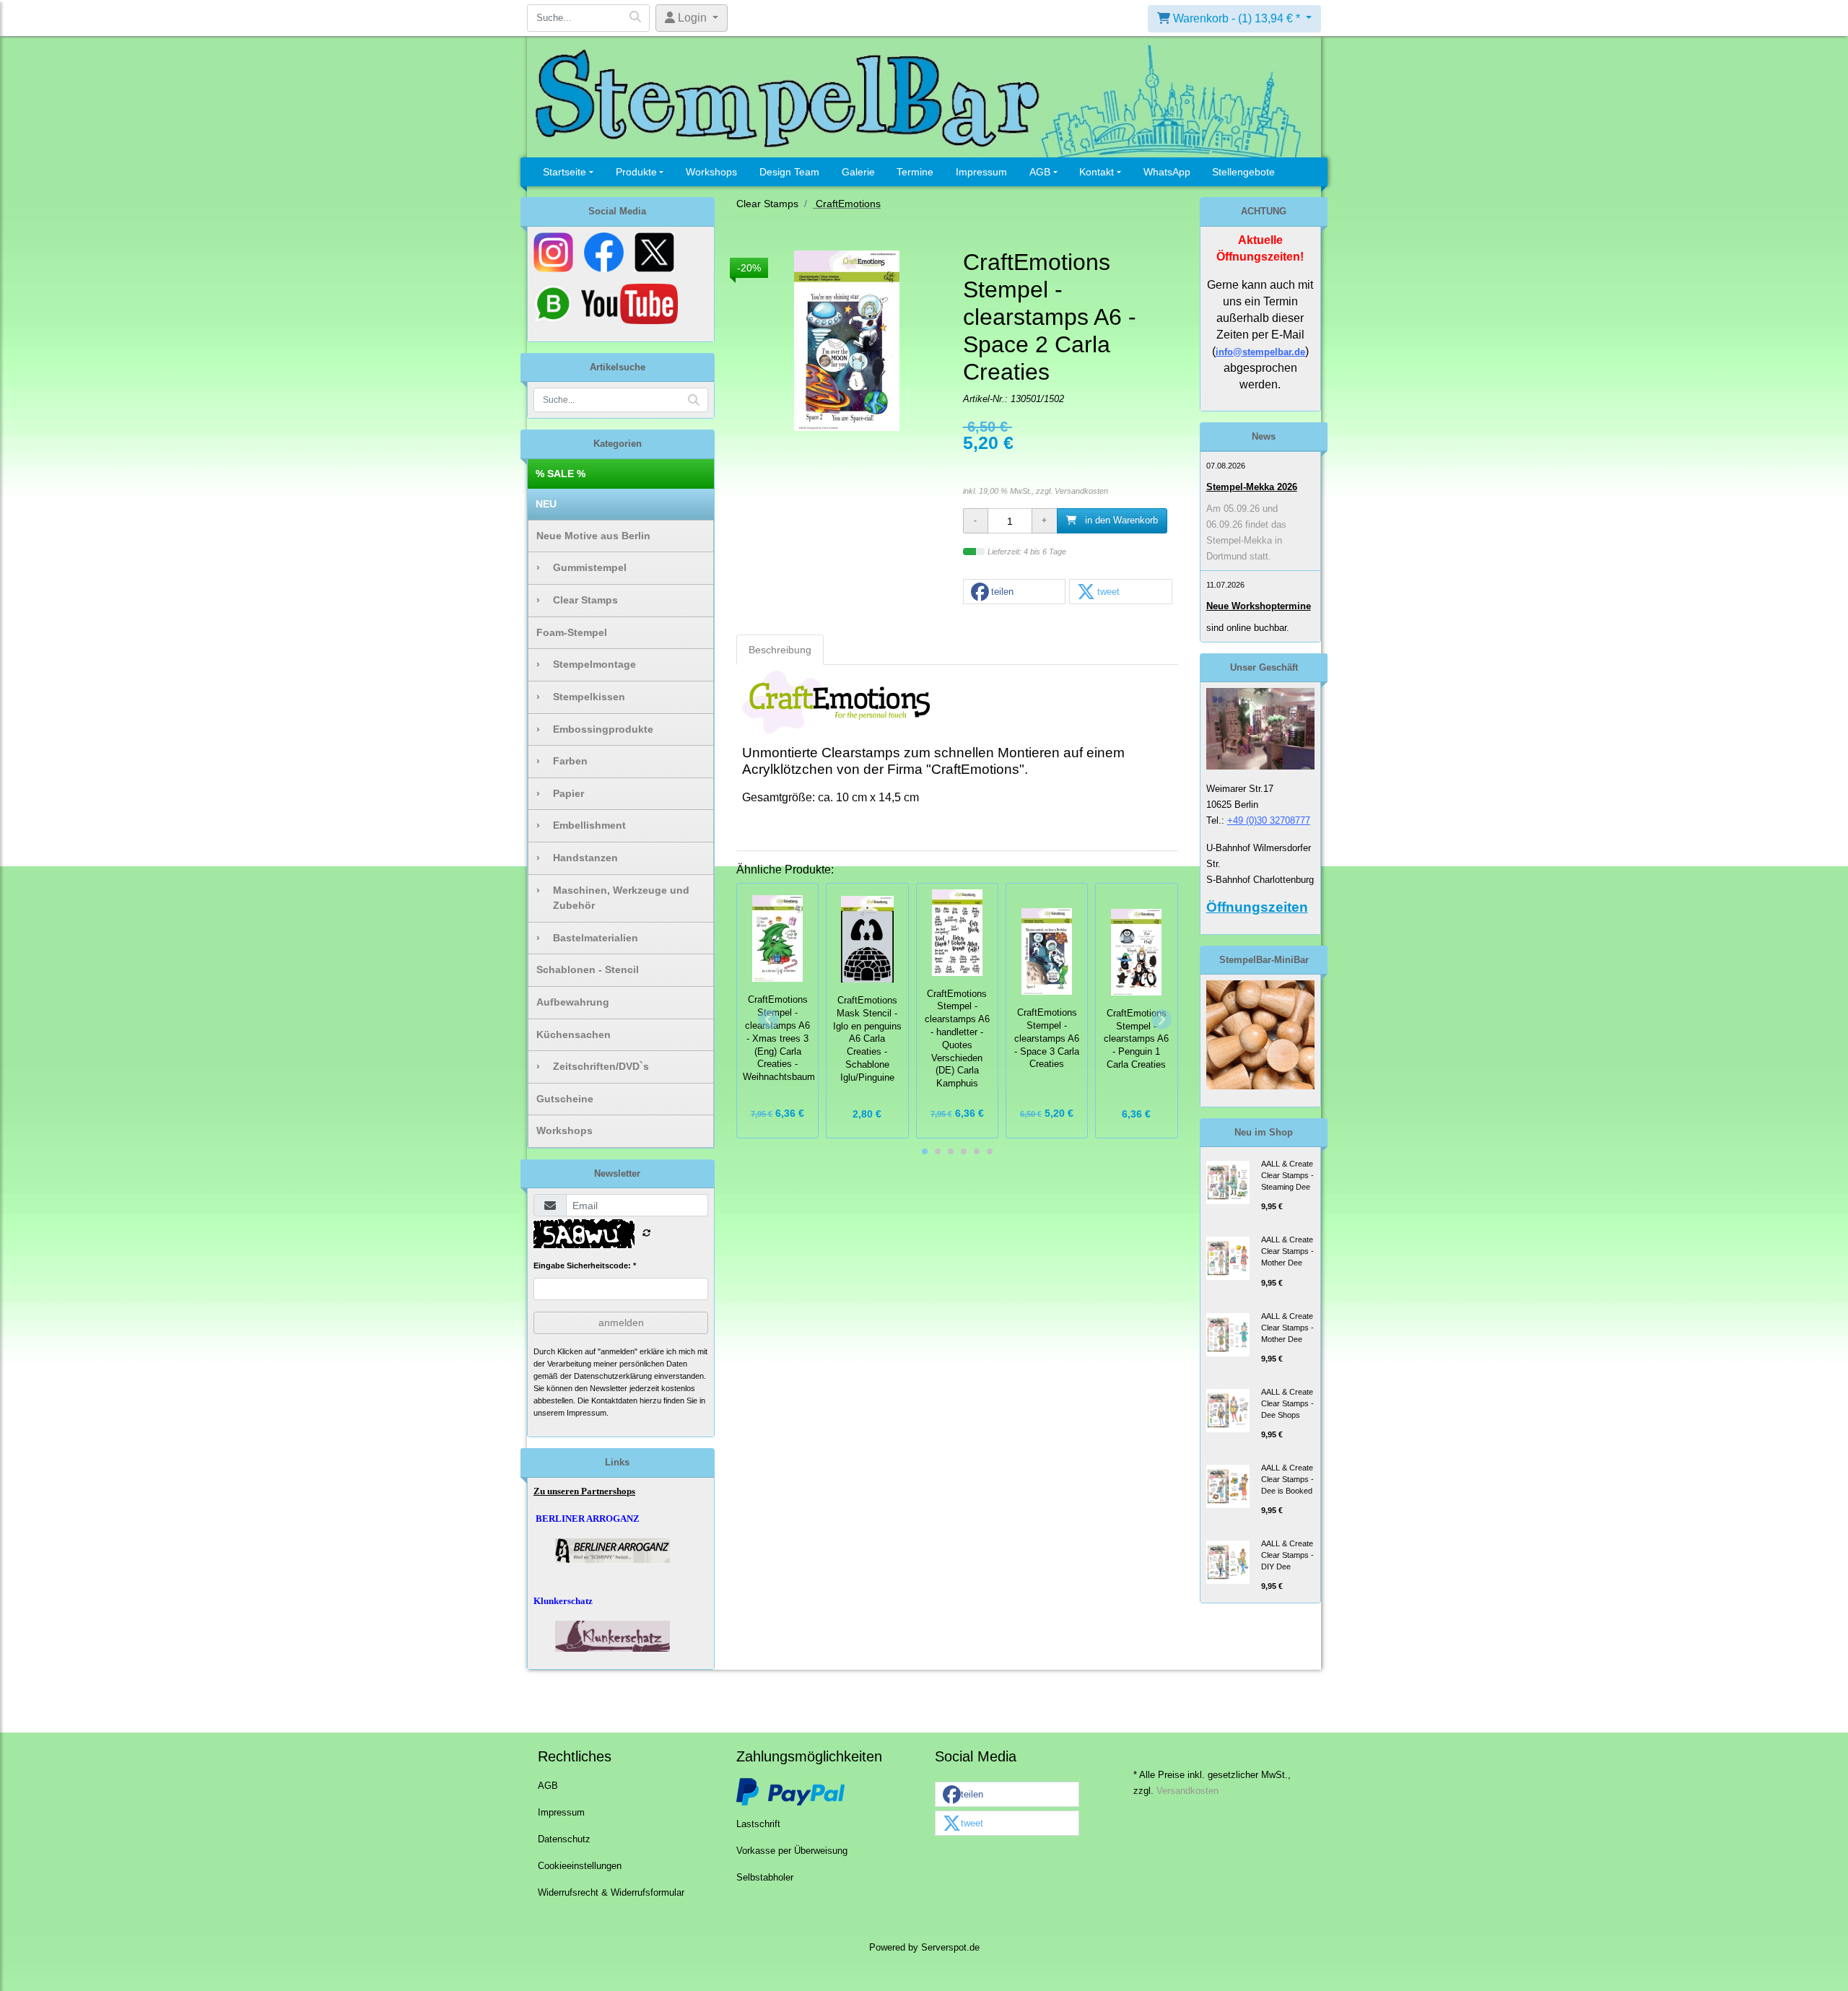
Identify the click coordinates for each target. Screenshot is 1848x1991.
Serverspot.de (950, 1948)
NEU (546, 504)
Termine (915, 172)
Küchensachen (574, 1034)
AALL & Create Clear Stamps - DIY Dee (1287, 1555)
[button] (1014, 592)
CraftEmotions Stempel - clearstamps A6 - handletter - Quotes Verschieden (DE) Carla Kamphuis (957, 1039)
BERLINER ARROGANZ (588, 1519)
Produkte (636, 172)
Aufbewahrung (573, 1002)
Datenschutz (564, 1839)
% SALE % (561, 474)
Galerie (858, 172)
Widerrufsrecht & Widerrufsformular (611, 1893)
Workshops (711, 172)
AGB (1040, 172)
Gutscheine (565, 1099)
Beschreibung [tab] (780, 650)
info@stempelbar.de (1260, 352)
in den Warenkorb (1120, 520)
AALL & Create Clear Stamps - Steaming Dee (1287, 1175)
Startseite (565, 172)
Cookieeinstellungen (580, 1866)
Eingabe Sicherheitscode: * (585, 1265)
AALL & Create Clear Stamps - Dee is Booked (1287, 1479)
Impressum (981, 172)
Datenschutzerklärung (613, 1376)
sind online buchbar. (1248, 628)
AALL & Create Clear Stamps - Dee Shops (1287, 1403)
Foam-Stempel (572, 632)
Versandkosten (1081, 491)
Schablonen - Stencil (588, 970)
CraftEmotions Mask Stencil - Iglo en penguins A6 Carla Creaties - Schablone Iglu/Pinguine (867, 1039)
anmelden (621, 1323)
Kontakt (1097, 172)
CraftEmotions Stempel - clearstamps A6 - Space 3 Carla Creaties (1047, 1038)
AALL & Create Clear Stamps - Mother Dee (1287, 1251)
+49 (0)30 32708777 (1269, 820)
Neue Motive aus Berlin (593, 536)
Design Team (789, 172)
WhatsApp (1167, 172)
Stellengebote (1243, 172)
